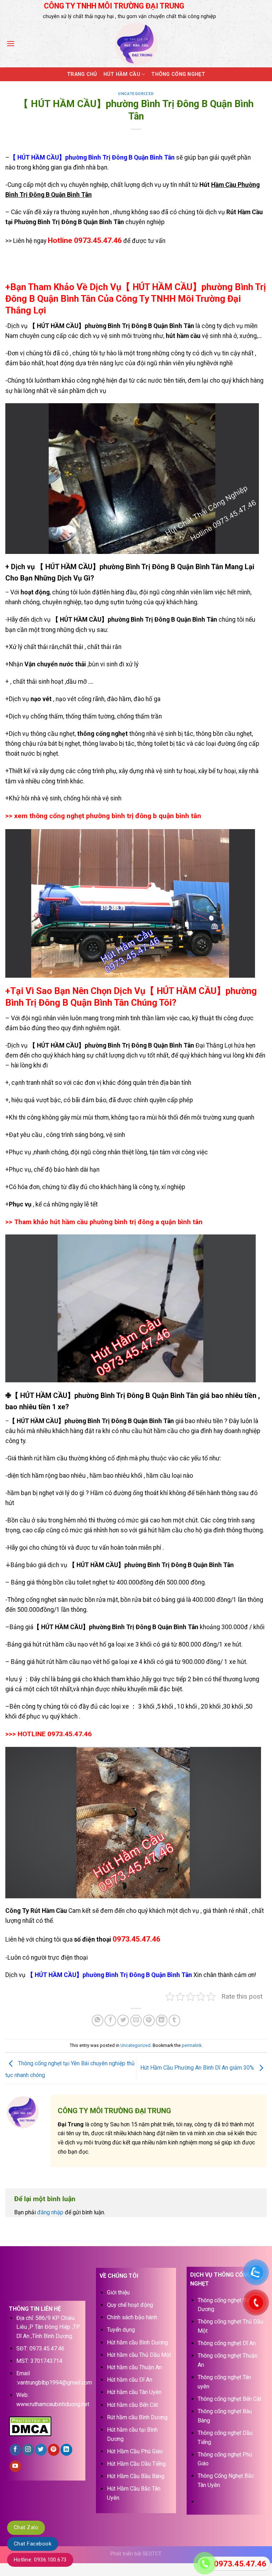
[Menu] (11, 43)
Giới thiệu (118, 2292)
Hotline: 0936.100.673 (40, 2560)
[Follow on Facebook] (15, 2450)
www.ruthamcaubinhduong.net (53, 2404)
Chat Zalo (26, 2527)
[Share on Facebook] (110, 2020)
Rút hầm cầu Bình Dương (137, 2417)
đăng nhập (50, 2212)
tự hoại (186, 771)
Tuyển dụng (121, 2330)
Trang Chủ (82, 74)
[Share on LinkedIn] (162, 2020)
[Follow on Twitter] (41, 2450)
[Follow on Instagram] (28, 2450)
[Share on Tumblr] (174, 2020)
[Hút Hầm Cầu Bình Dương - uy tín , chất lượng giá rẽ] (136, 44)
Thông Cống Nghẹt (178, 74)
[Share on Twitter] (123, 2020)
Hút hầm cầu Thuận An (134, 2367)
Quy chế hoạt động (130, 2305)
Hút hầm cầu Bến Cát (132, 2405)
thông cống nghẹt (102, 734)
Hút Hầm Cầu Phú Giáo (135, 2451)
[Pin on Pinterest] (149, 2020)
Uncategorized (136, 94)
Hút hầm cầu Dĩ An (130, 2380)
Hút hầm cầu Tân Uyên (134, 2392)
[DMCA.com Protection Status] (30, 2426)
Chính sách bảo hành (132, 2317)
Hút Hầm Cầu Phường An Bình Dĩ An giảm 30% (198, 2068)
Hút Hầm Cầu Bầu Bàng (136, 2476)
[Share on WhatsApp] (98, 2020)
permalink (192, 2045)
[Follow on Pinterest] (54, 2450)
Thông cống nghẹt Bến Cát (229, 2399)
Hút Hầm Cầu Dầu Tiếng (136, 2464)
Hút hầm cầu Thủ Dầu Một (139, 2355)
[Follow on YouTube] (15, 2466)
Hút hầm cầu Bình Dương (137, 2342)
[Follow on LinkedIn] (66, 2450)
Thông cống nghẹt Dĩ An (227, 2343)
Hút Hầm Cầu (122, 74)
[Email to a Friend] (136, 2020)
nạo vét (42, 699)
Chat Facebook (33, 2544)
